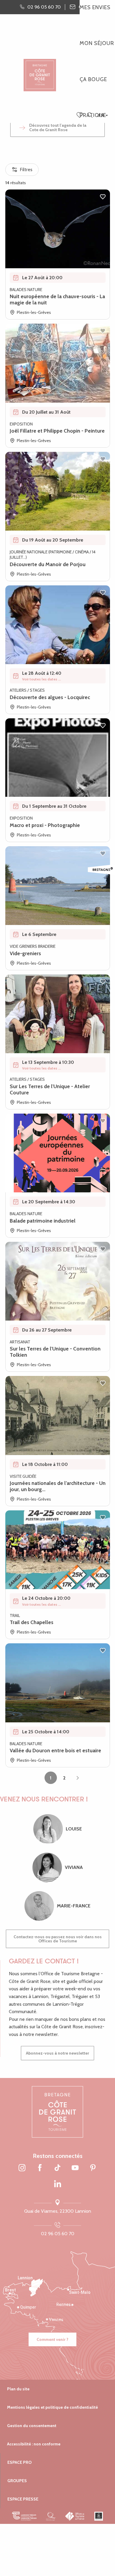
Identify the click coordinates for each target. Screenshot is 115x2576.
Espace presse (23, 2499)
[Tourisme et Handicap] (99, 2516)
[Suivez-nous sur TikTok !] (57, 2168)
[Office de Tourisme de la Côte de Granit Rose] (40, 70)
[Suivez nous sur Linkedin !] (57, 2184)
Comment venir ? (52, 2339)
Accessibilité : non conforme (34, 2444)
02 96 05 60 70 (58, 2234)
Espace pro (19, 2462)
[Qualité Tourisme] (51, 2516)
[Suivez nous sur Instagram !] (22, 2168)
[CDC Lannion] (24, 2516)
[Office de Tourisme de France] (75, 2516)
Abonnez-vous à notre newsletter (57, 2053)
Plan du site (18, 2389)
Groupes (17, 2481)
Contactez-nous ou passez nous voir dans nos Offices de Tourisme (58, 1939)
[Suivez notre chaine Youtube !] (75, 2168)
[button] (90, 115)
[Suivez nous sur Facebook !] (40, 2168)
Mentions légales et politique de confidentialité (52, 2407)
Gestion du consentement (32, 2426)
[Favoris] (80, 115)
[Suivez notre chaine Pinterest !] (93, 2168)
